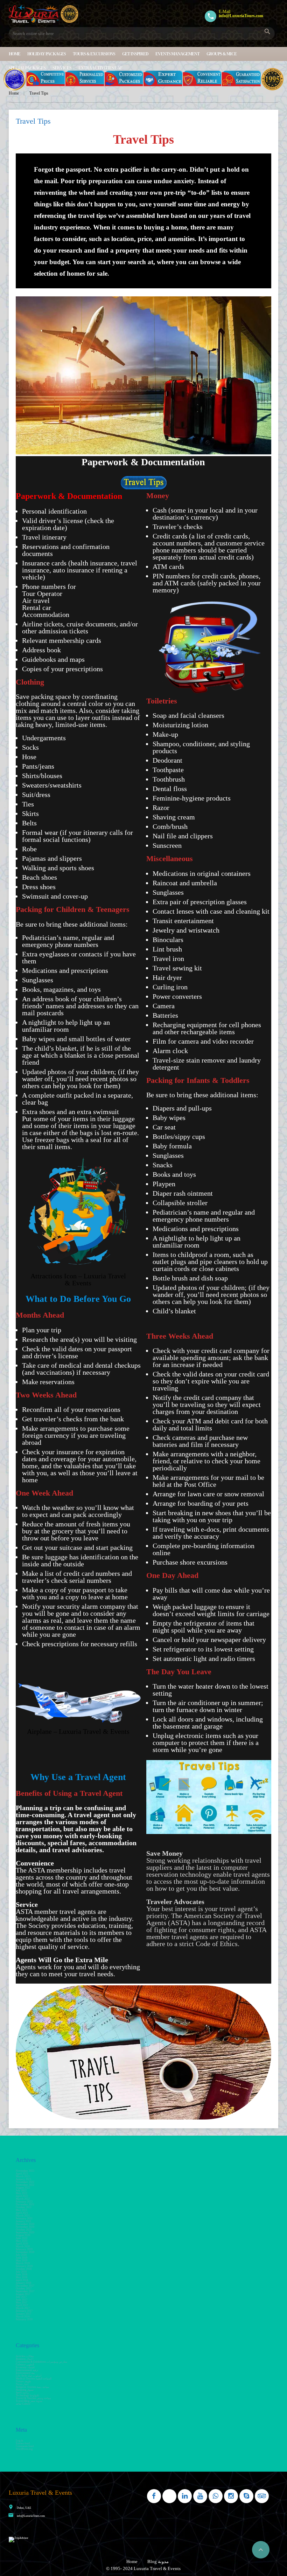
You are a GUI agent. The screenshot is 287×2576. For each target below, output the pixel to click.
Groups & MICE (222, 54)
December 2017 (25, 2286)
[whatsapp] (216, 2496)
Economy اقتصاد (25, 2367)
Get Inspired (135, 54)
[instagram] (231, 2496)
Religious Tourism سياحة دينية (33, 2387)
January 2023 (23, 2179)
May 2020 (22, 2241)
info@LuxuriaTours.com (31, 2516)
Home (15, 54)
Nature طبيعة (23, 2381)
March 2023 (23, 2176)
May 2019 (22, 2261)
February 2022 (24, 2202)
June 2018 (22, 2275)
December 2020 (25, 2224)
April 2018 (22, 2280)
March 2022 (23, 2199)
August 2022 (23, 2188)
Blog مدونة (158, 2561)
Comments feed (25, 2446)
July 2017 (21, 2297)
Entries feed (23, 2443)
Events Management (177, 54)
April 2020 (22, 2244)
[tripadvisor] (262, 2496)
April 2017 (22, 2305)
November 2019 (25, 2252)
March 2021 (23, 2216)
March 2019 (23, 2263)
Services (62, 68)
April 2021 (22, 2213)
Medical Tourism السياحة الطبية (34, 2379)
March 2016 (23, 2317)
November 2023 (25, 2171)
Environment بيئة (25, 2373)
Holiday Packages (47, 54)
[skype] (246, 2496)
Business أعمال (24, 2359)
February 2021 (24, 2218)
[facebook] (154, 2496)
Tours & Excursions (94, 54)
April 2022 (22, 2196)
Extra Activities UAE (100, 68)
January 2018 (23, 2283)
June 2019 (22, 2258)
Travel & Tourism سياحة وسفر (33, 2398)
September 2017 (25, 2291)
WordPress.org (24, 2449)
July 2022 (21, 2190)
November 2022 (25, 2182)
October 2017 (24, 2289)
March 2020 (23, 2247)
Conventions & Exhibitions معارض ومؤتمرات (41, 2362)
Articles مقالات (25, 2356)
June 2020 (22, 2238)
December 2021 (25, 2204)
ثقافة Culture (23, 2404)
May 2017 (22, 2303)
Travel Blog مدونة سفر (29, 2401)
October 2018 (24, 2269)
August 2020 (23, 2235)
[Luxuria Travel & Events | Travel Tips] (44, 14)
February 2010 (24, 2319)
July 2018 (21, 2272)
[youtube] (200, 2496)
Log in (19, 2441)
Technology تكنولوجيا (27, 2395)
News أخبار (22, 2384)
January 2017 (23, 2314)
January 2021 (23, 2221)
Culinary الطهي (25, 2365)
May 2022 (22, 2193)
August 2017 (23, 2294)
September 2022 (25, 2185)
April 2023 (22, 2174)
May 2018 (22, 2277)
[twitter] (169, 2496)
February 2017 (24, 2311)
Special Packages (27, 68)
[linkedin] (185, 2496)
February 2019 (24, 2266)
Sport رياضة (22, 2393)
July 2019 (21, 2255)
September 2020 (25, 2232)
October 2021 (24, 2207)
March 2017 (23, 2308)
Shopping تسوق (25, 2390)
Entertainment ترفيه (27, 2370)
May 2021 (22, 2210)
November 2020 (25, 2227)
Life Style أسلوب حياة (29, 2376)
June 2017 (22, 2300)
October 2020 (24, 2230)
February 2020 (24, 2249)
